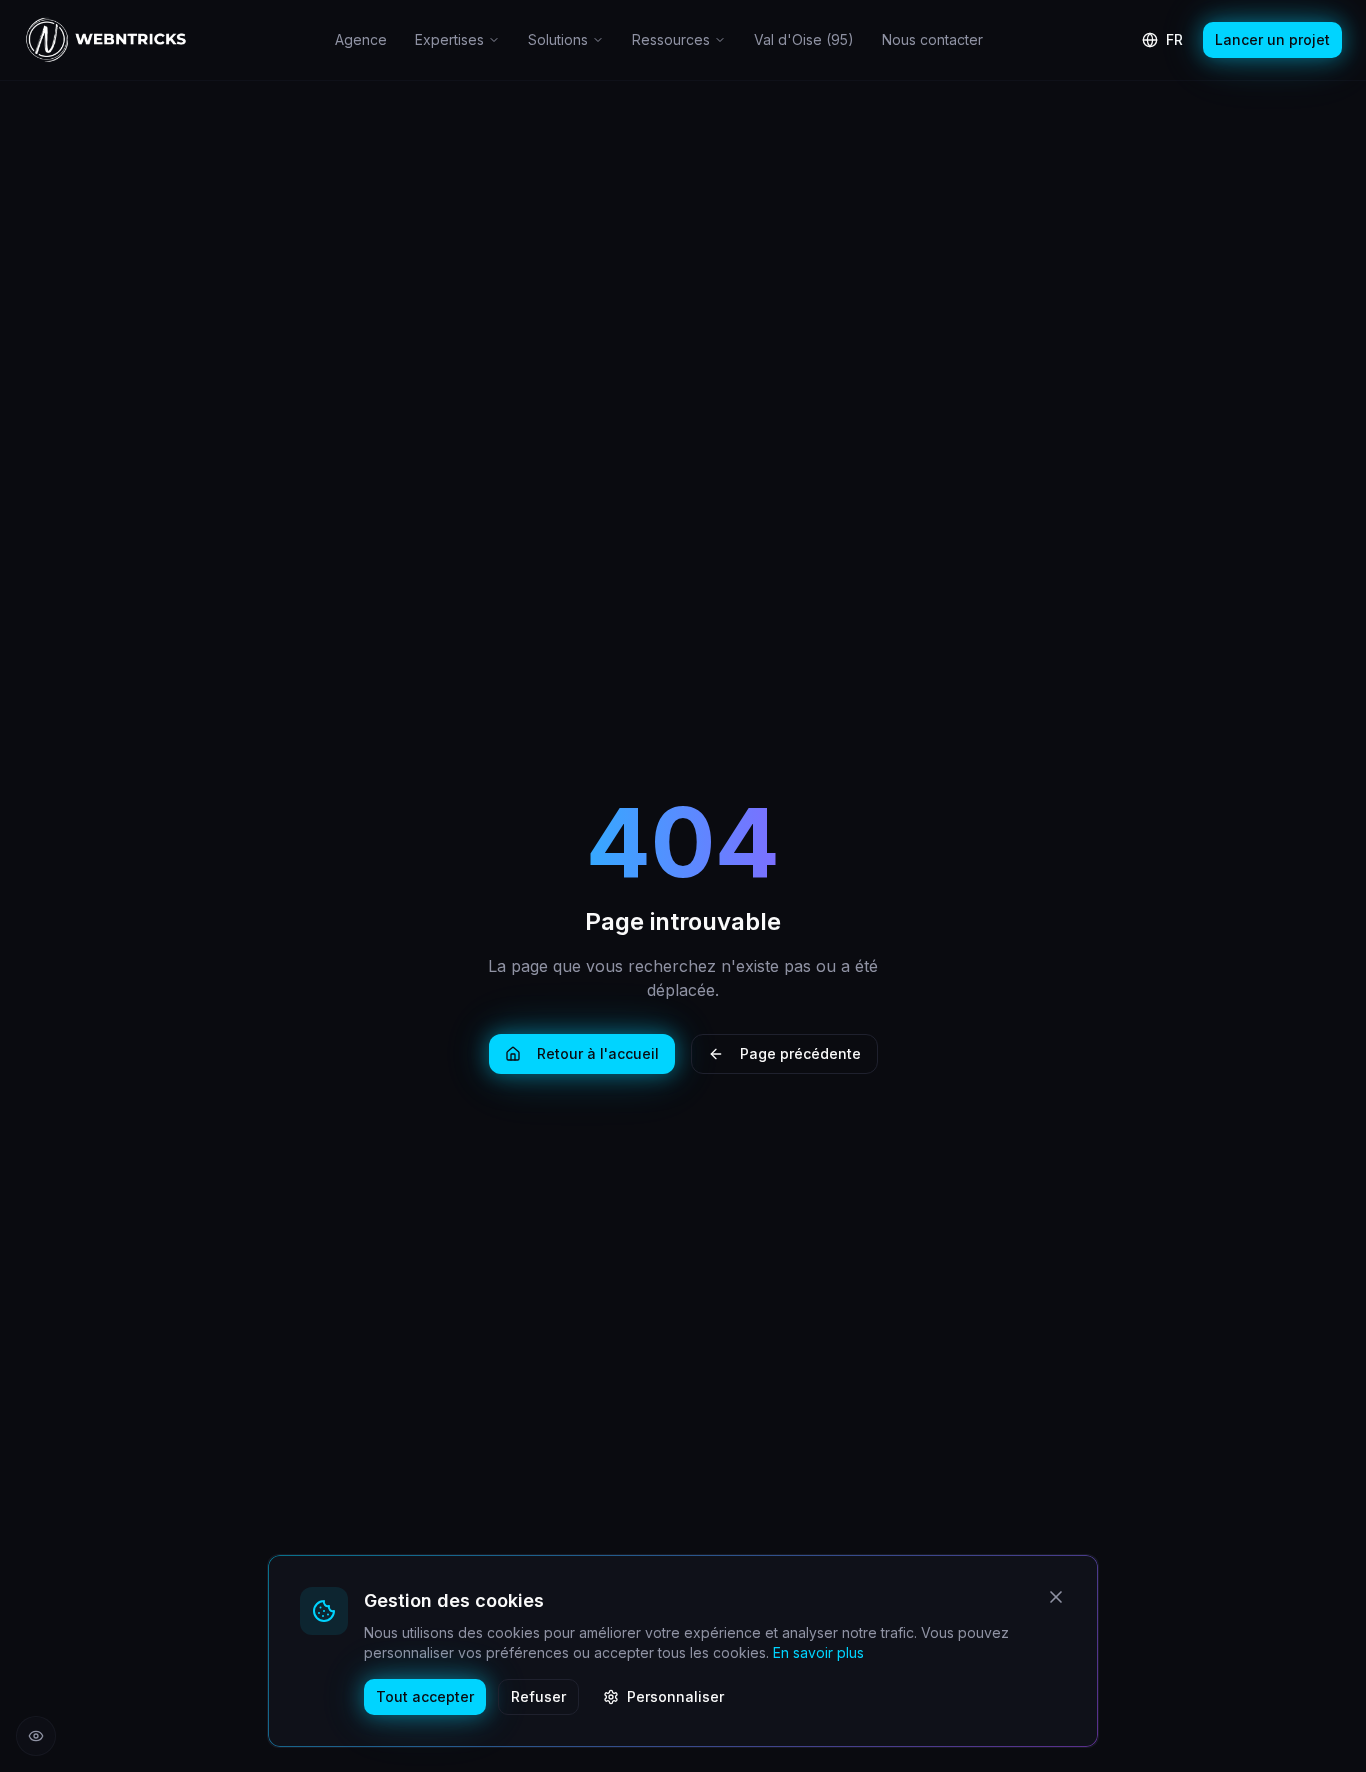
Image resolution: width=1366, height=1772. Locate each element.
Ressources (671, 39)
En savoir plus (818, 1652)
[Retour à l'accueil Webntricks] (106, 40)
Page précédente (800, 1053)
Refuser (538, 1696)
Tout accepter (425, 1696)
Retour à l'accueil (598, 1053)
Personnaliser (675, 1696)
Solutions (558, 39)
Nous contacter (932, 39)
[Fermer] (1056, 1597)
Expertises (449, 39)
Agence (361, 39)
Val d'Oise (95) (804, 39)
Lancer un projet (1272, 39)
